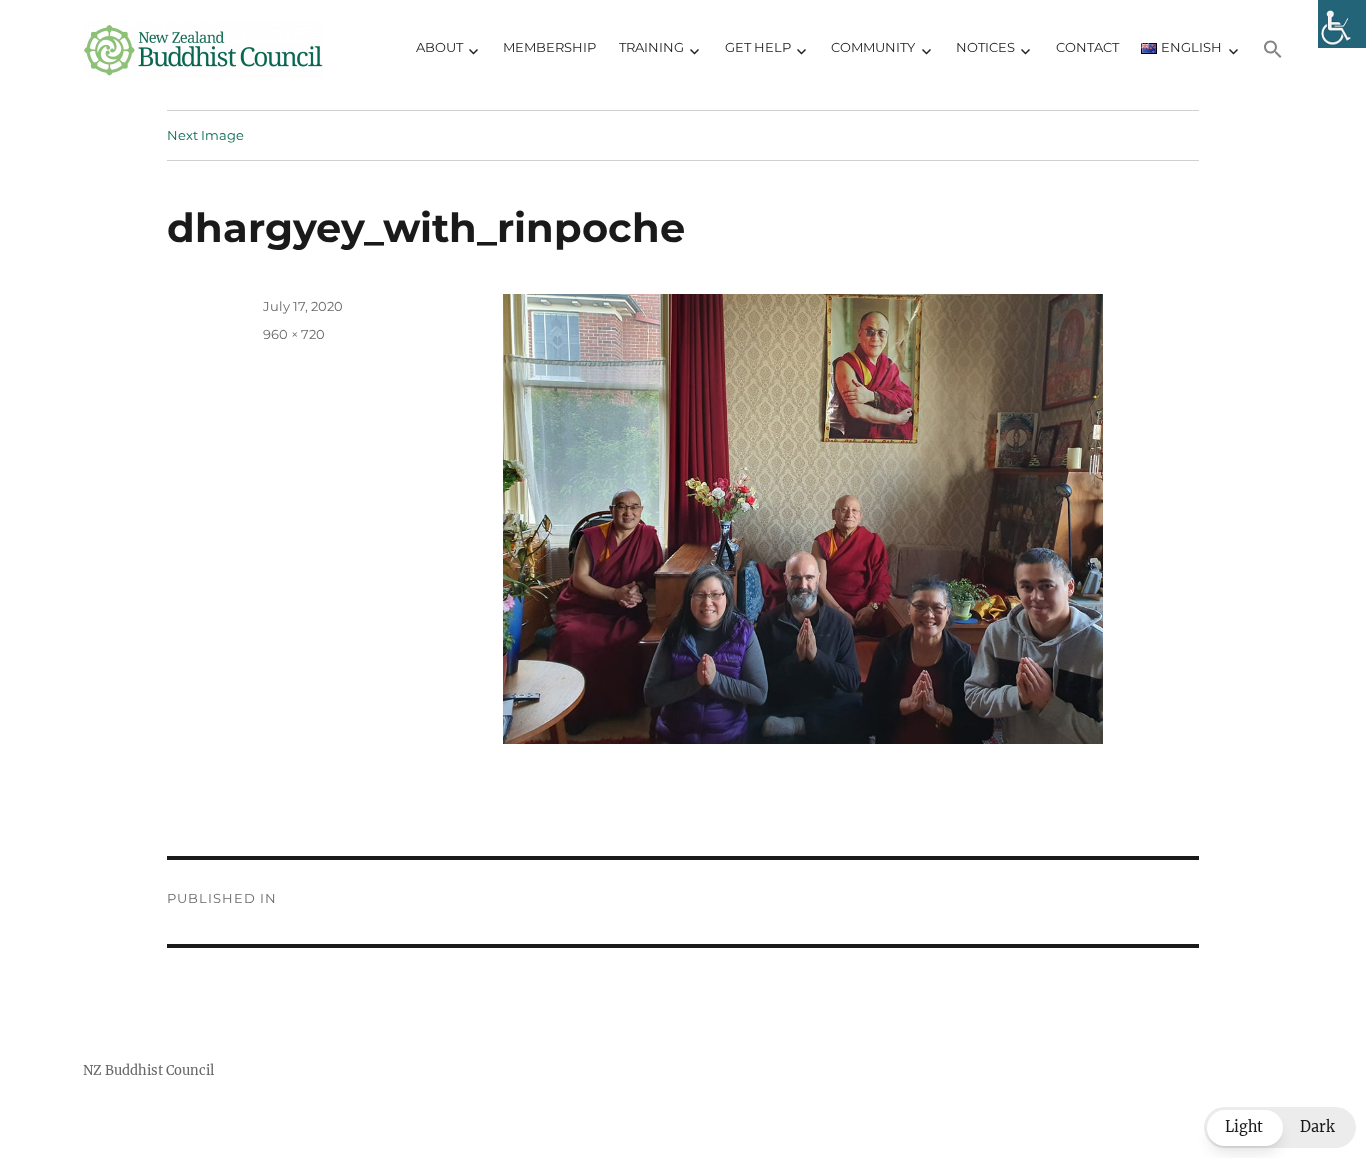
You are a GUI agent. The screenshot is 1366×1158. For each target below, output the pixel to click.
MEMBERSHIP (549, 47)
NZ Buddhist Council (148, 1070)
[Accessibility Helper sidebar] (1342, 24)
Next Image (205, 135)
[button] (1273, 49)
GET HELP (758, 47)
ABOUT (439, 47)
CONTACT (1087, 47)
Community (873, 47)
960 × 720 (294, 334)
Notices (985, 47)
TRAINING (651, 47)
